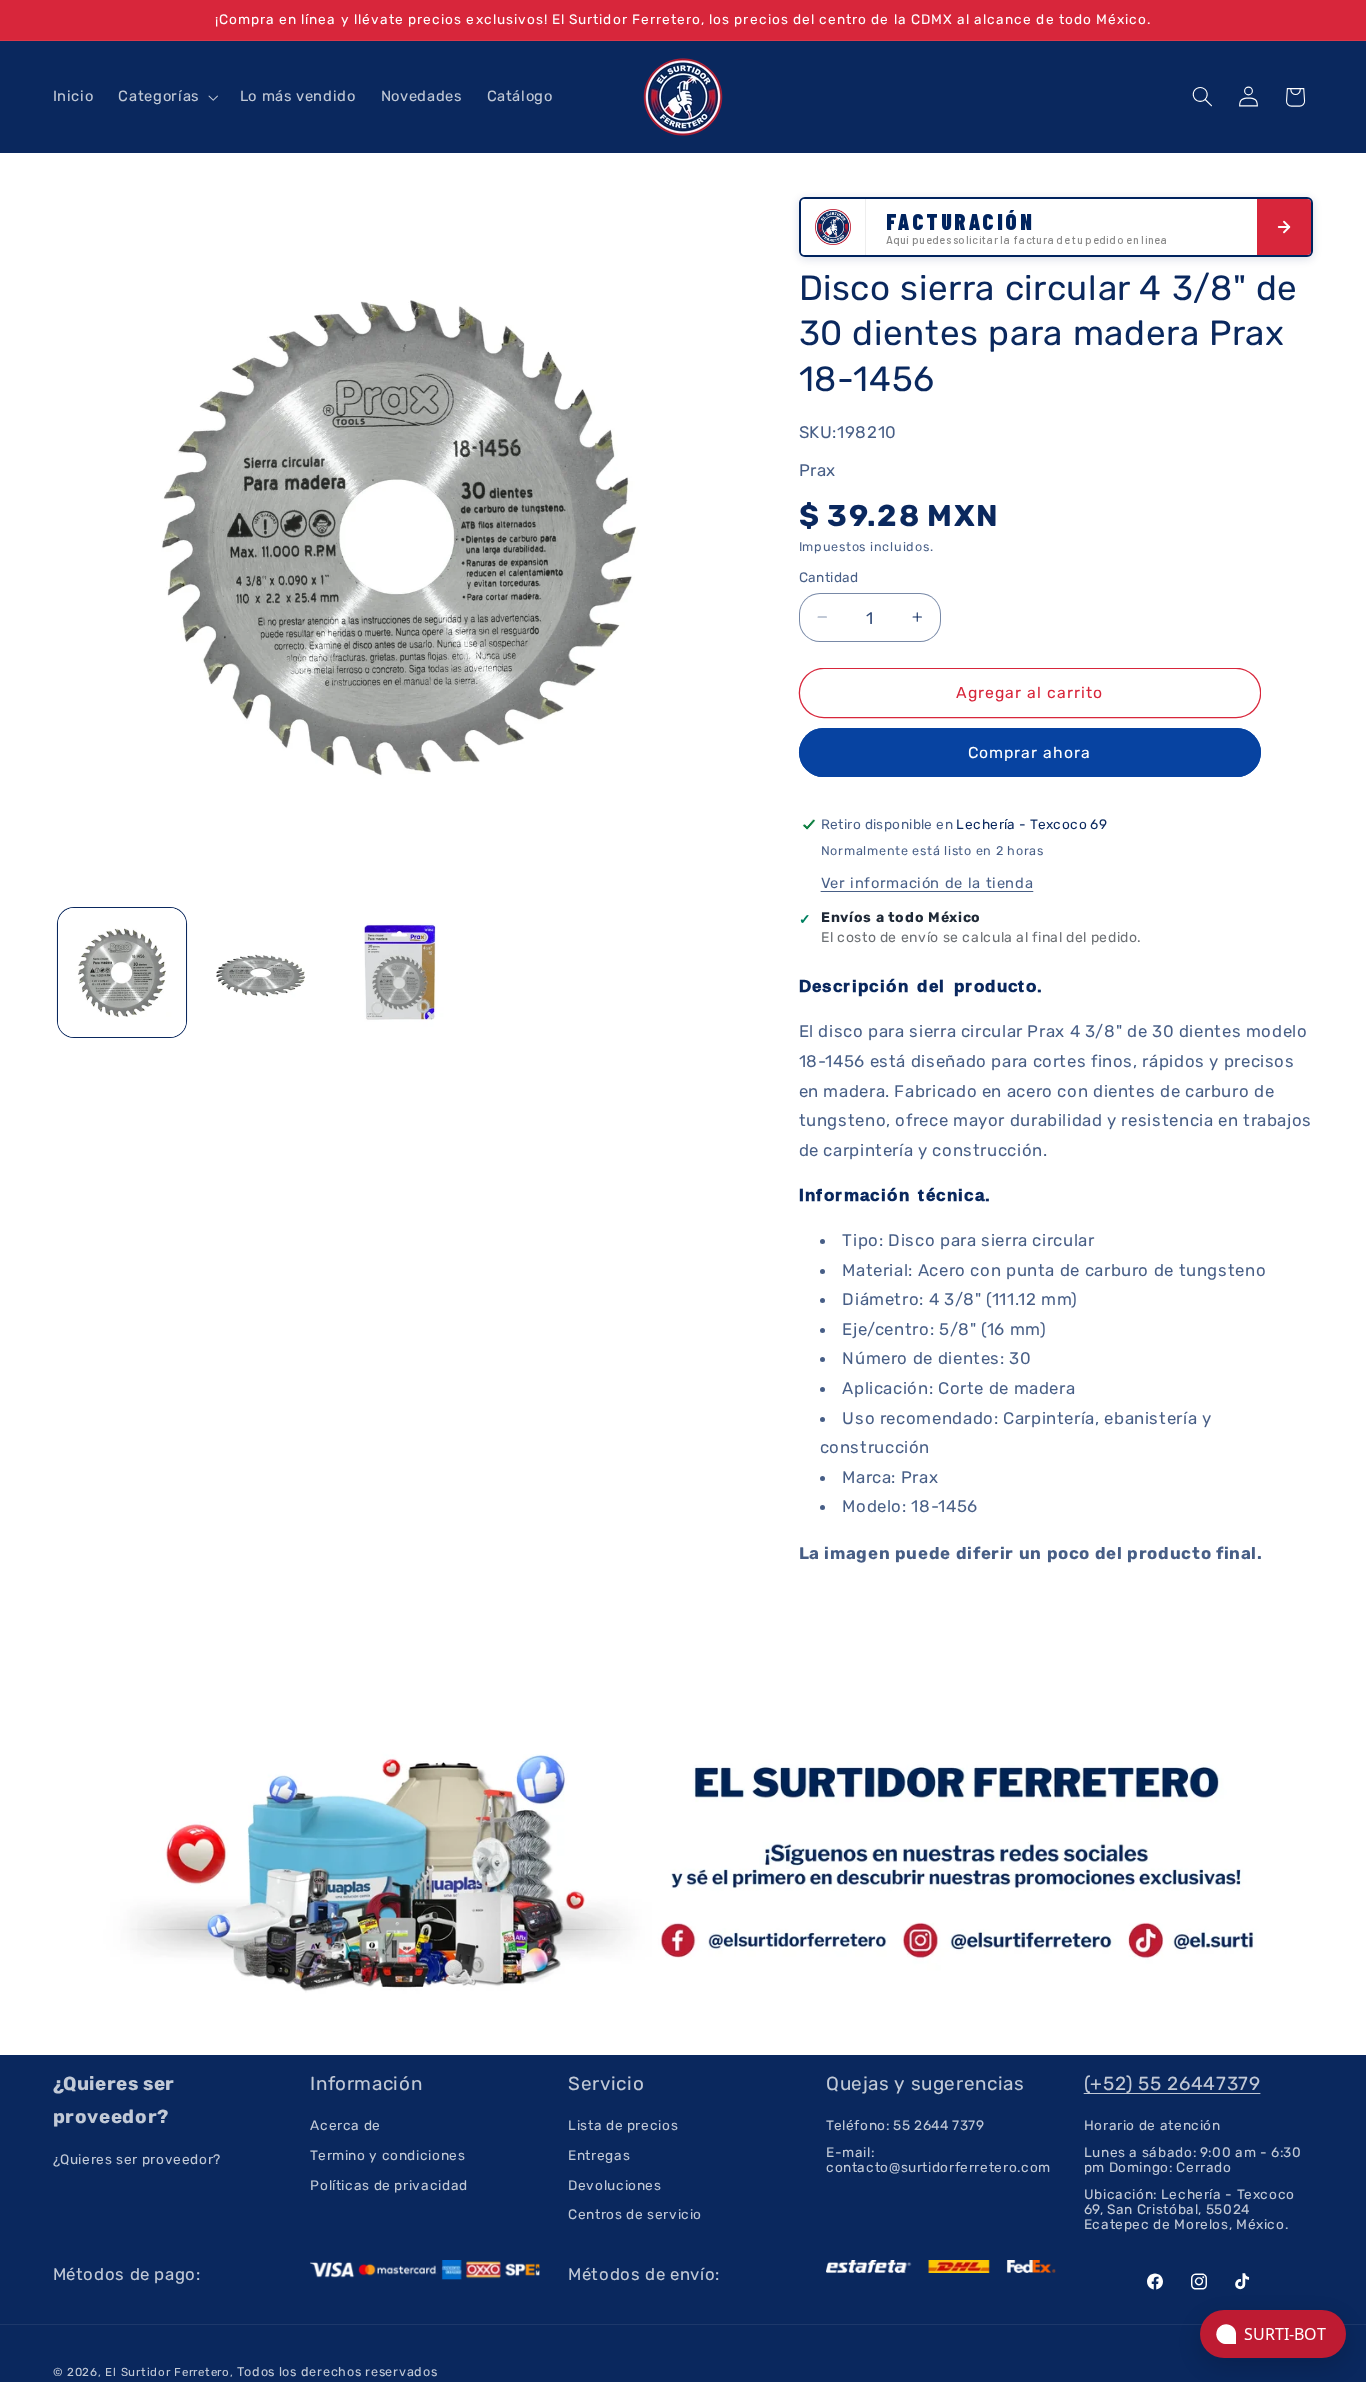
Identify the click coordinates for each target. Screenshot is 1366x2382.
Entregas (599, 2155)
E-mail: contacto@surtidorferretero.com (938, 2159)
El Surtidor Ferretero (167, 2372)
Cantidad (829, 576)
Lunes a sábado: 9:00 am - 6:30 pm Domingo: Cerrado (1193, 2159)
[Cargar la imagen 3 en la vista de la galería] (399, 972)
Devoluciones (615, 2185)
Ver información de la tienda (927, 883)
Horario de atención (1152, 2125)
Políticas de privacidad (389, 2185)
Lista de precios (623, 2125)
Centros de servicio (635, 2214)
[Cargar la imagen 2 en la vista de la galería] (260, 972)
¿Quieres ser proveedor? (137, 2159)
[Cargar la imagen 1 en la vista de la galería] (122, 972)
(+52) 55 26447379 (1172, 2083)
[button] (166, 97)
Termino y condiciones (387, 2155)
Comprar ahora (1030, 752)
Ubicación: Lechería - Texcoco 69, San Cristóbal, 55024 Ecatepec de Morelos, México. (1189, 2209)
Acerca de (345, 2125)
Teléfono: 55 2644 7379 (905, 2125)
